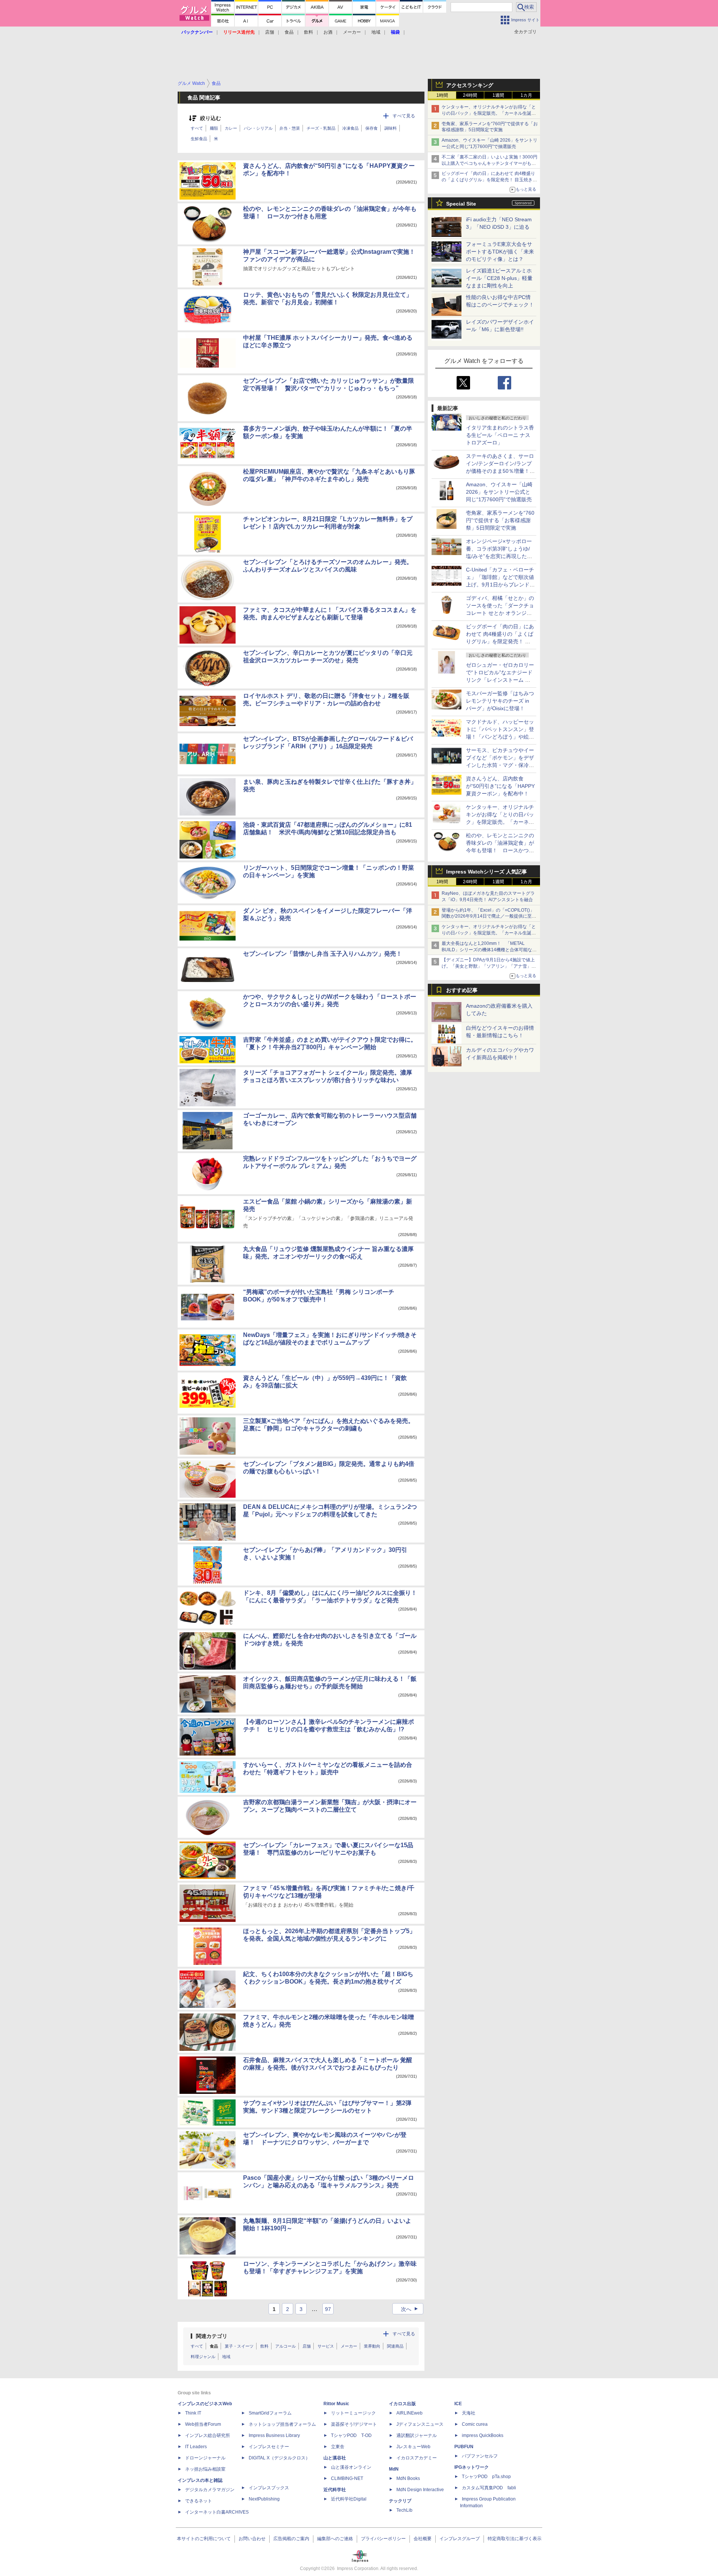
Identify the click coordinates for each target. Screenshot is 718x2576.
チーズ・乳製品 (321, 128)
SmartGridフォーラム (270, 2413)
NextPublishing (264, 2499)
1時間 (442, 95)
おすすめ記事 (462, 990)
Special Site (461, 204)
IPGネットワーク (472, 2467)
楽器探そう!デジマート (354, 2424)
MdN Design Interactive (420, 2490)
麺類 (214, 128)
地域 (376, 32)
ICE (458, 2404)
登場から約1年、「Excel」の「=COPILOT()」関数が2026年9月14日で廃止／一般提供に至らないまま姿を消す (489, 916)
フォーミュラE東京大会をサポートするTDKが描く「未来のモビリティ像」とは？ (500, 252)
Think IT (193, 2413)
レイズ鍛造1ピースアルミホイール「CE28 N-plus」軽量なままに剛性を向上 (499, 278)
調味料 (391, 128)
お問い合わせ (252, 2539)
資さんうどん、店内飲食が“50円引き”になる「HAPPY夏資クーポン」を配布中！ (500, 786)
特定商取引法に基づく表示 (515, 2539)
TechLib (404, 2510)
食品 (289, 32)
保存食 (372, 128)
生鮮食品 (199, 139)
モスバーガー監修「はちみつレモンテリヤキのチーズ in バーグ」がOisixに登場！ (500, 701)
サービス (326, 2346)
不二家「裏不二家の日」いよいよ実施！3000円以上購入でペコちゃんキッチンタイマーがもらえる (490, 163)
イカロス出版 (402, 2404)
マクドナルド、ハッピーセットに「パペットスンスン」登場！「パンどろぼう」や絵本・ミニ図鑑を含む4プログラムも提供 (500, 737)
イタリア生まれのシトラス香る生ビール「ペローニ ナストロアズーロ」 (500, 435)
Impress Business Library (274, 2435)
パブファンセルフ (480, 2456)
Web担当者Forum (203, 2424)
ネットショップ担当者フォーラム (282, 2424)
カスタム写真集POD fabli (489, 2488)
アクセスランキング (470, 85)
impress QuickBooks (483, 2435)
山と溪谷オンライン (351, 2467)
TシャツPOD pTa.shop (486, 2477)
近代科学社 (335, 2490)
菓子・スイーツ (239, 2346)
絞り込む (211, 118)
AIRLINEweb (409, 2413)
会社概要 (423, 2539)
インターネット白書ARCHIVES (217, 2512)
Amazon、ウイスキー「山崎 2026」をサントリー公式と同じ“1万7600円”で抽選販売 (499, 492)
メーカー (352, 32)
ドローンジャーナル (205, 2458)
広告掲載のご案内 (291, 2539)
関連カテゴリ (212, 2336)
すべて (197, 128)
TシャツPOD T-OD (351, 2435)
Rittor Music (336, 2404)
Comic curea (475, 2424)
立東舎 (338, 2447)
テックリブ (400, 2501)
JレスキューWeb (413, 2447)
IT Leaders (196, 2447)
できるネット (199, 2501)
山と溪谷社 (335, 2458)
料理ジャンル (203, 2357)
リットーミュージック (353, 2413)
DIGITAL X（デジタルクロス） (279, 2458)
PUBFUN (464, 2447)
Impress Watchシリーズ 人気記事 (487, 872)
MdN (394, 2469)
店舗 (270, 32)
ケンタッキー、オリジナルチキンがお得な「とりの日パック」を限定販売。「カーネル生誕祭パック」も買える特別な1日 (489, 113)
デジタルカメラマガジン (210, 2490)
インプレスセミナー (269, 2447)
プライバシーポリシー (383, 2539)
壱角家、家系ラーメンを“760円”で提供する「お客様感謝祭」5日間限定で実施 (500, 520)
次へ (410, 2309)
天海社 (469, 2413)
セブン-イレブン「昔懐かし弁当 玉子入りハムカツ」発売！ (323, 954)
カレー (231, 128)
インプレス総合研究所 (208, 2435)
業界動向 (372, 2346)
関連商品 (395, 2346)
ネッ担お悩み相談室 (205, 2469)
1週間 (498, 95)
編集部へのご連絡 (335, 2539)
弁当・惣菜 (290, 128)
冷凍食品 (350, 128)
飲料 (309, 32)
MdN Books (408, 2478)
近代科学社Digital (349, 2499)
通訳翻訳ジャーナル (417, 2435)
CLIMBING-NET (347, 2478)
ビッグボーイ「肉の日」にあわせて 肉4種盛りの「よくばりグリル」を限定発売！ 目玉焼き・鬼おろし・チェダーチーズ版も (489, 180)
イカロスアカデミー (417, 2458)
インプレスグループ (460, 2539)
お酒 (328, 32)
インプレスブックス (269, 2488)
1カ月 (526, 95)
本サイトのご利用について (204, 2539)
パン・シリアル (258, 128)
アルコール (286, 2346)
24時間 (470, 95)
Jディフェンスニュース (420, 2424)
